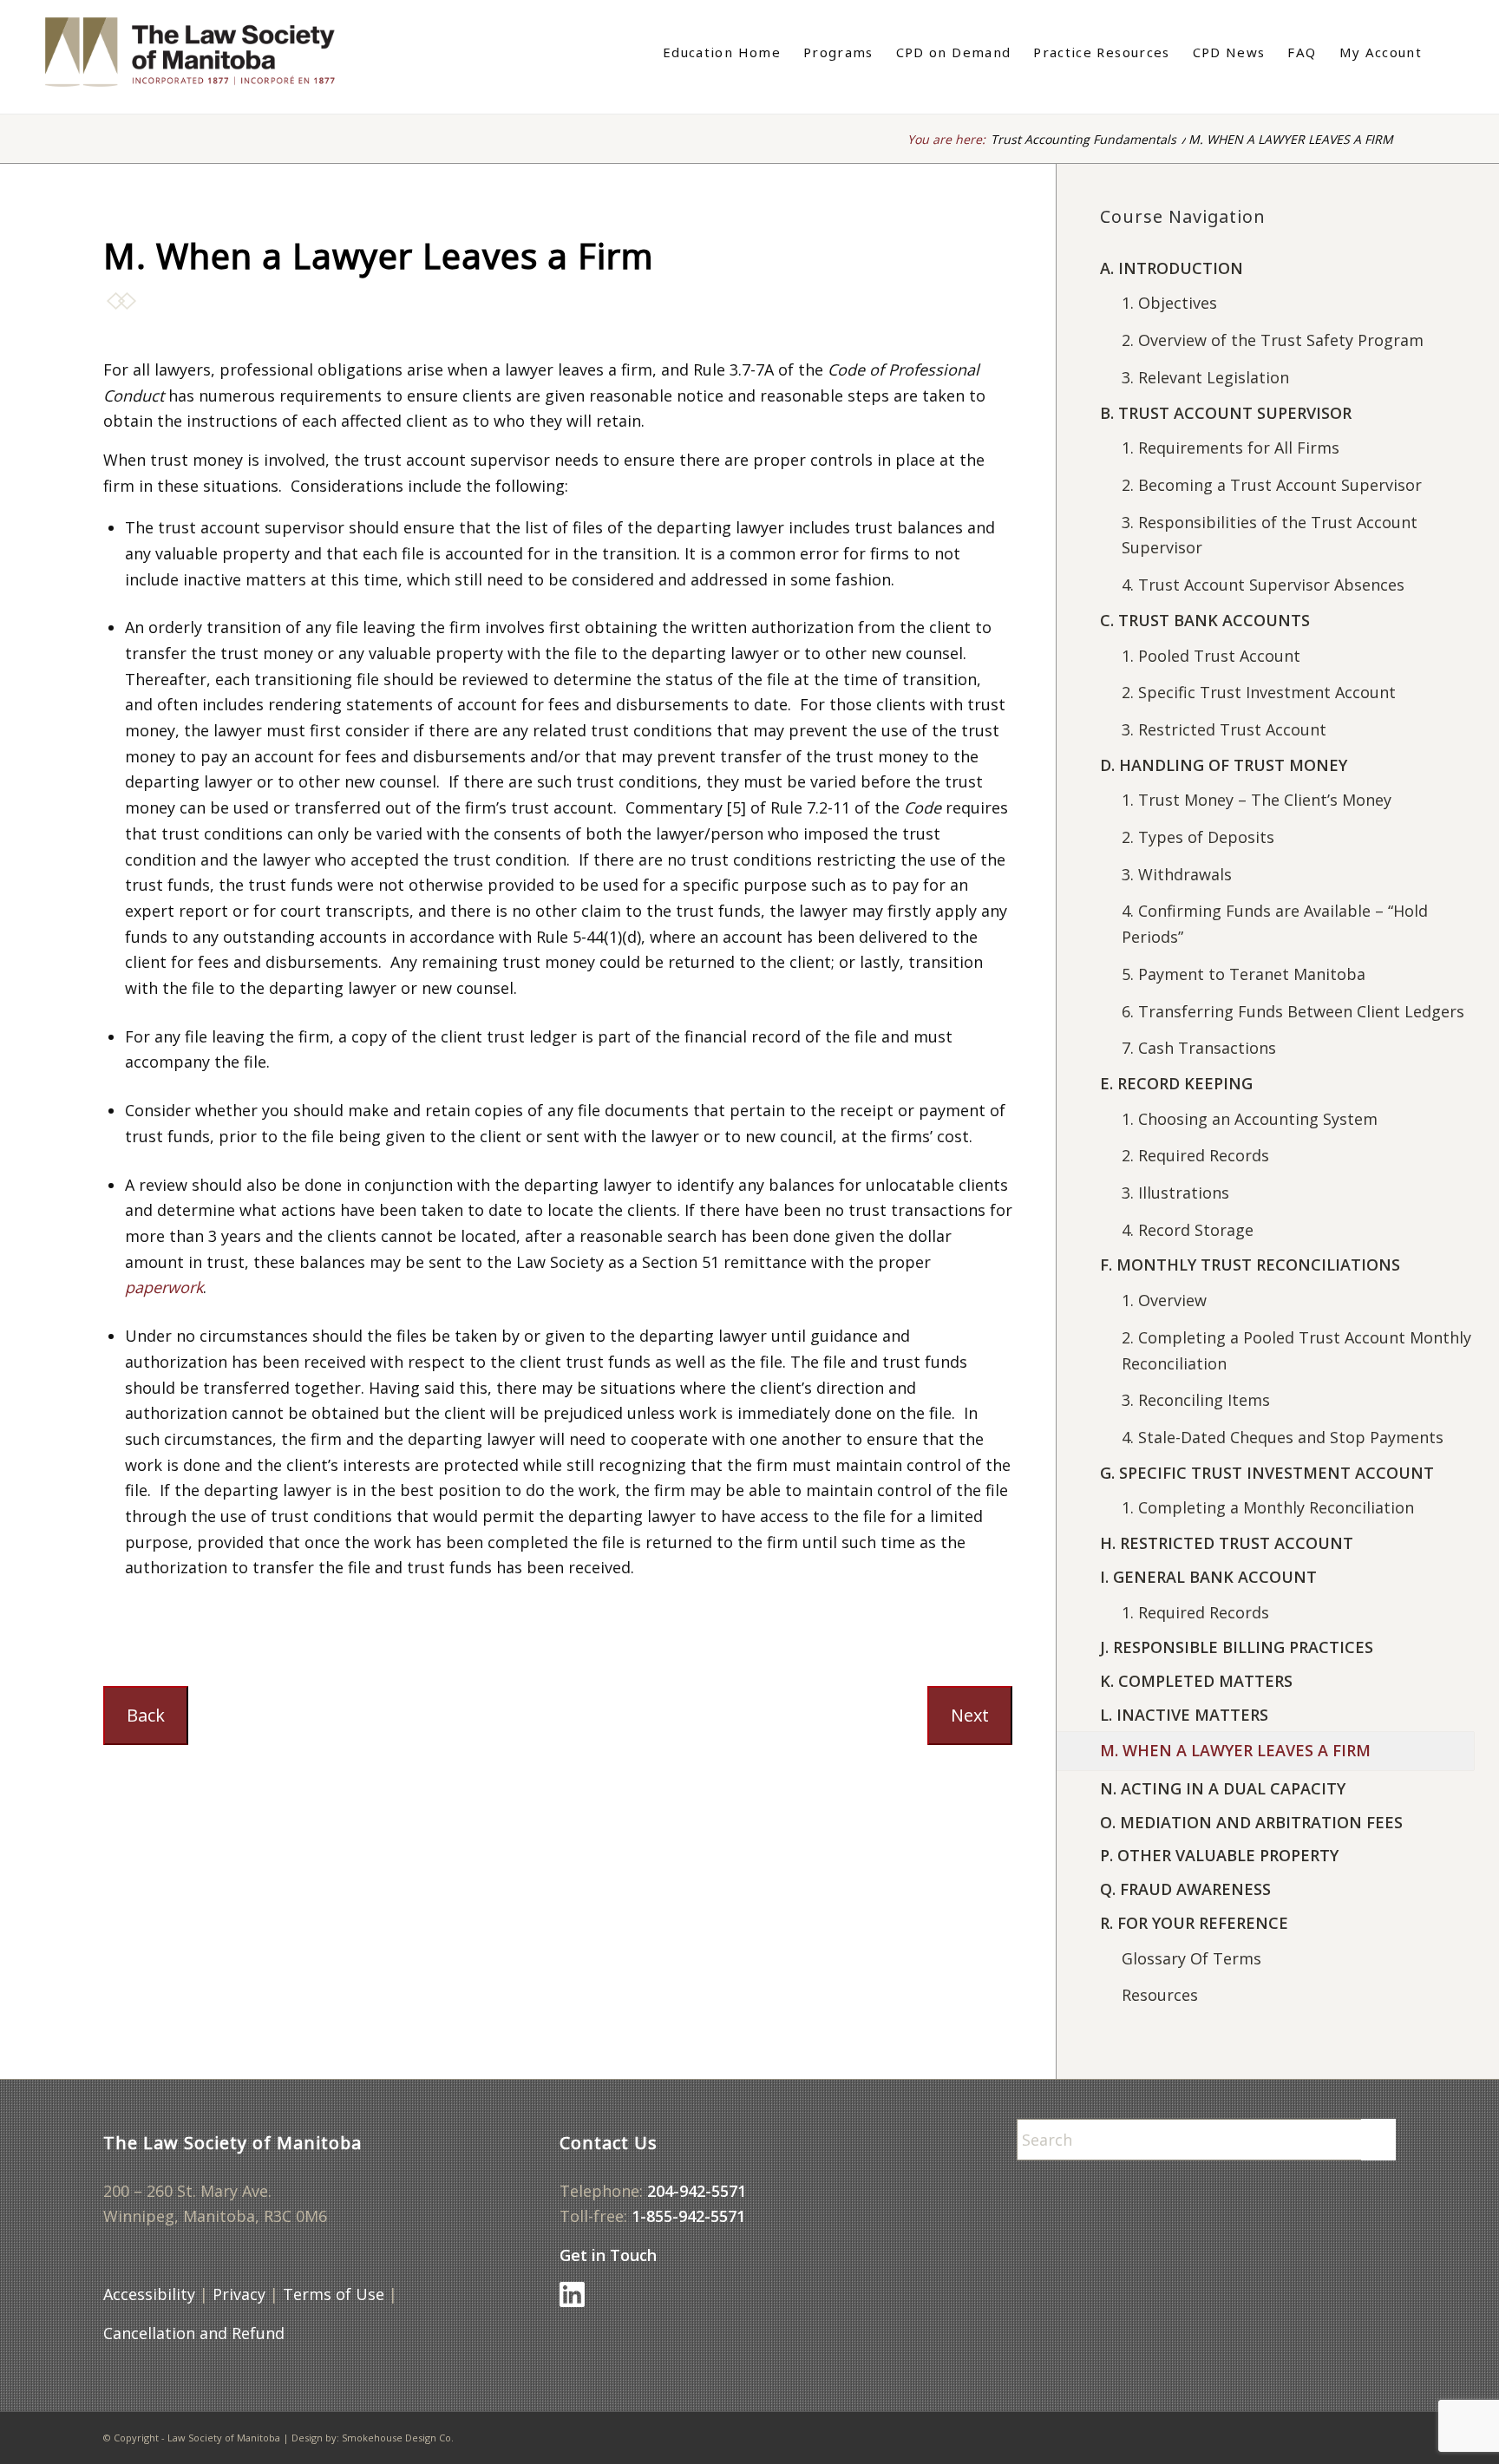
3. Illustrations (1175, 1193)
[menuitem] (722, 52)
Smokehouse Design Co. (398, 2438)
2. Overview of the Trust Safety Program (1273, 340)
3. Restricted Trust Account (1224, 729)
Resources (1160, 1995)
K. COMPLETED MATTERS (1196, 1681)
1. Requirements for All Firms (1231, 448)
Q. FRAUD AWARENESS (1185, 1889)
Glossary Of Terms (1191, 1958)
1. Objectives (1169, 303)
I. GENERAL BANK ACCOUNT (1208, 1577)
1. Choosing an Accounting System (1250, 1119)
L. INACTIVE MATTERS (1184, 1715)
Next (970, 1715)
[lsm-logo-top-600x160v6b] (208, 52)
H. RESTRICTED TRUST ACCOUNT (1227, 1543)
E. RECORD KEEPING (1176, 1083)
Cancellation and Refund (194, 2333)
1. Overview (1164, 1300)
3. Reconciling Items (1196, 1400)
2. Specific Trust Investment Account (1259, 692)
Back (146, 1715)
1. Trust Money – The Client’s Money (1257, 800)
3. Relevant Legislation (1205, 377)
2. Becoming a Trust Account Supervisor (1272, 485)
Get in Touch (608, 2255)
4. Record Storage (1188, 1230)
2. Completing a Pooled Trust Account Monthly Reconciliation (1296, 1350)
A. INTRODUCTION (1172, 268)
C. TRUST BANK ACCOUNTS (1205, 620)
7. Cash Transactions (1199, 1048)
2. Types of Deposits (1198, 837)
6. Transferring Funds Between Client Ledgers (1293, 1011)
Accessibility (149, 2294)
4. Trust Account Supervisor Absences (1263, 585)
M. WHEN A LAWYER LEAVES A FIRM (1235, 1750)
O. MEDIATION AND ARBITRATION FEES (1251, 1822)
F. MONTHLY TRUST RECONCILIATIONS (1250, 1265)
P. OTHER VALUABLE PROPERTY (1219, 1855)
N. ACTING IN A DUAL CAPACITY (1223, 1788)
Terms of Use (334, 2294)
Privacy (239, 2294)
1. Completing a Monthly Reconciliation (1268, 1507)
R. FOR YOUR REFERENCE (1194, 1923)
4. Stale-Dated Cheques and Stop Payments (1283, 1437)
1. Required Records (1195, 1612)
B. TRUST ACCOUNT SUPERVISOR (1226, 413)
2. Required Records (1195, 1155)
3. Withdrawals (1177, 874)
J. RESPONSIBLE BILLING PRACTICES (1237, 1647)
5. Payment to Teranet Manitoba (1244, 974)
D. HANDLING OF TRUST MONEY (1224, 765)
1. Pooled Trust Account (1211, 656)
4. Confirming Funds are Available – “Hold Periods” (1275, 924)
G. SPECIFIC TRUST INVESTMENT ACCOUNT (1267, 1473)
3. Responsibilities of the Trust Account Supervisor (1270, 535)
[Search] (1444, 52)
